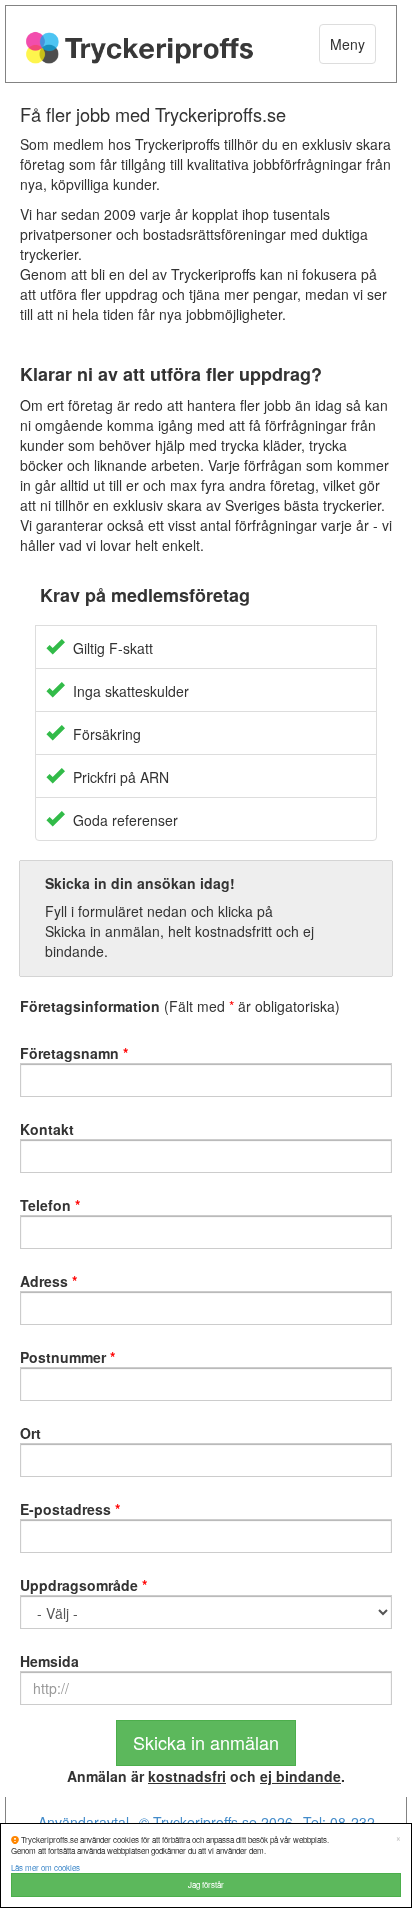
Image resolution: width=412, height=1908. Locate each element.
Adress (48, 1281)
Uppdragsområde (83, 1585)
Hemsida (49, 1661)
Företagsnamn (74, 1053)
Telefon (50, 1205)
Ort (30, 1433)
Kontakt (47, 1129)
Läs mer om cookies (45, 1867)
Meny (347, 44)
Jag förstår (206, 1884)
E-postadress (70, 1509)
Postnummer (67, 1357)
